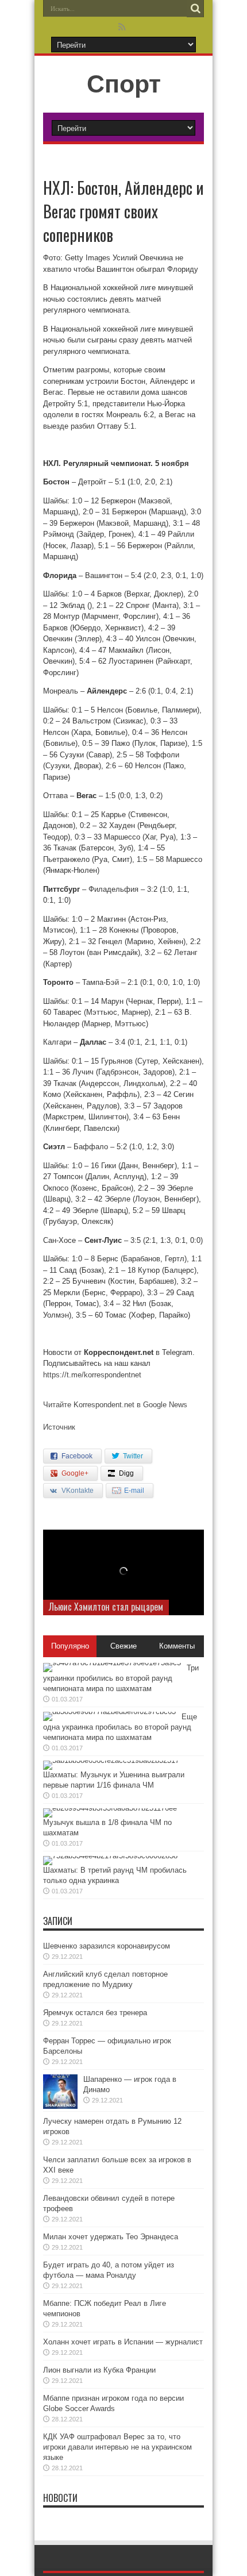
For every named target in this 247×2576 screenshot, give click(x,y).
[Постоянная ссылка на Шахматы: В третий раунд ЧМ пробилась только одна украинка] (110, 1856)
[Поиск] (195, 9)
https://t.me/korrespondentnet (92, 1375)
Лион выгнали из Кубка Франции (99, 2370)
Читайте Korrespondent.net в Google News (115, 1405)
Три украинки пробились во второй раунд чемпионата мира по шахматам (121, 1678)
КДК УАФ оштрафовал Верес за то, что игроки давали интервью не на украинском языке (117, 2447)
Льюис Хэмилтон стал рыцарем (106, 1607)
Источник (59, 1427)
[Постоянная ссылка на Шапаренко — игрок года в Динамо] (60, 2106)
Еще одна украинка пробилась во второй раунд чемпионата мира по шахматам (120, 1727)
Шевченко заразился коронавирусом (107, 1946)
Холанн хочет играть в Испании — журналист (123, 2342)
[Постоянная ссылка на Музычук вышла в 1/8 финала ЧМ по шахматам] (110, 1808)
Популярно (70, 1646)
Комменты (177, 1646)
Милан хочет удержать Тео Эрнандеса (111, 2237)
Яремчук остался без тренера (95, 2013)
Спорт (124, 84)
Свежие (123, 1646)
